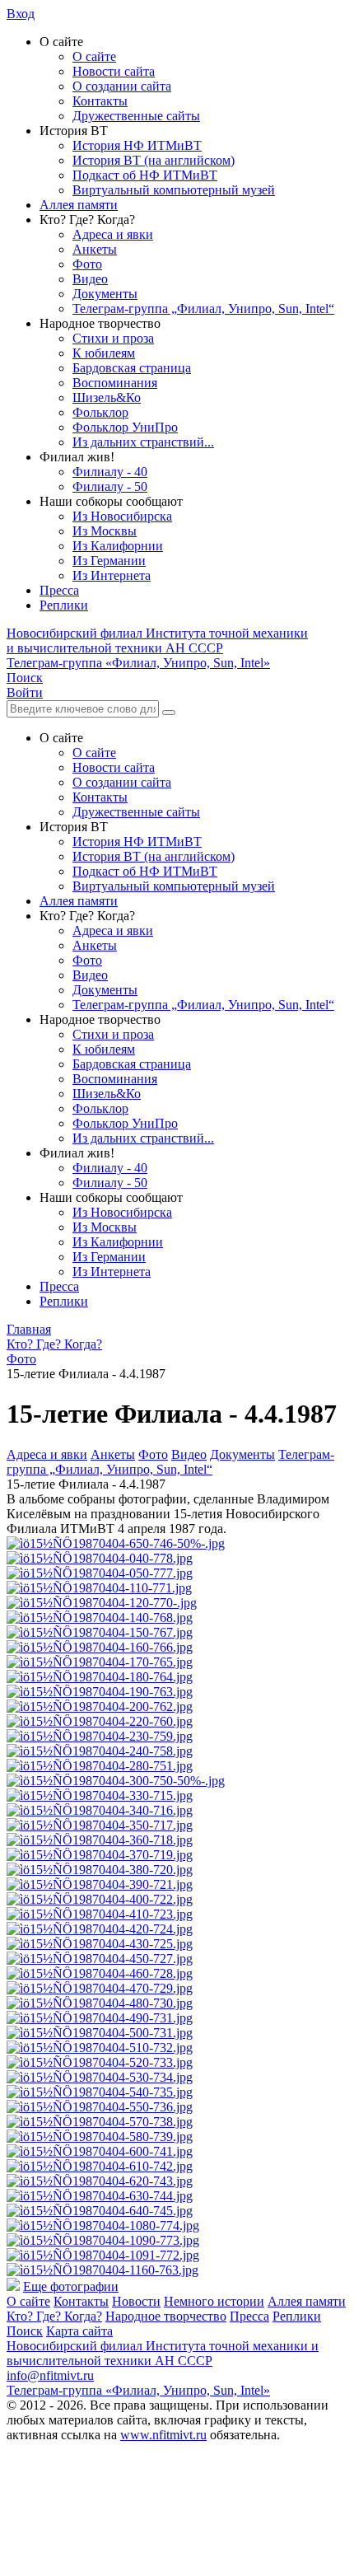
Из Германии (109, 561)
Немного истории (214, 2301)
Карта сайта (79, 2331)
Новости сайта (114, 71)
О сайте (94, 56)
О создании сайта (122, 86)
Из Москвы (105, 531)
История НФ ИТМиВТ (137, 145)
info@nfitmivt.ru (50, 2375)
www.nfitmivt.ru (163, 2435)
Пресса (59, 590)
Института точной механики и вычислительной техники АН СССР (157, 640)
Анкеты (95, 249)
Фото (87, 264)
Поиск (25, 2331)
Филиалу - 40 (110, 472)
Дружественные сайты (136, 116)
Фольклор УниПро (125, 427)
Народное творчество (166, 2316)
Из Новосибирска (122, 516)
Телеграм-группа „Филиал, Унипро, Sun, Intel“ (203, 309)
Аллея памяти (79, 205)
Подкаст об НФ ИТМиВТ (145, 175)
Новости (136, 2301)
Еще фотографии (71, 2286)
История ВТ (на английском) (154, 160)
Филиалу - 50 (110, 486)
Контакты (100, 101)
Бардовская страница (132, 368)
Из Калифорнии (118, 546)
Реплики (64, 605)
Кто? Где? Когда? (54, 2316)
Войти (25, 692)
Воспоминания (115, 383)
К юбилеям (104, 353)
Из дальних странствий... (143, 442)
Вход (21, 14)
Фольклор (100, 412)
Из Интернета (112, 575)
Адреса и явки (113, 234)
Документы (105, 294)
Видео (90, 279)
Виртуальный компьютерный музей (174, 190)
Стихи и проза (113, 338)
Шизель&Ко (107, 397)
